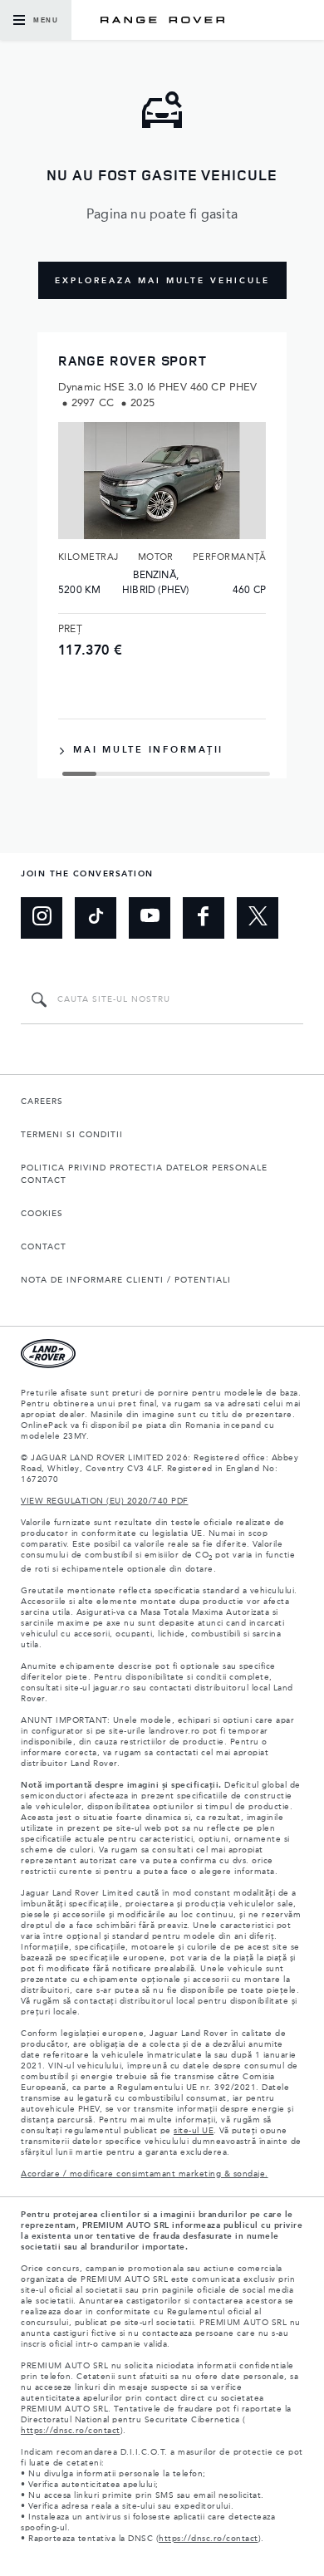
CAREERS (42, 1102)
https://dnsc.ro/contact (71, 2431)
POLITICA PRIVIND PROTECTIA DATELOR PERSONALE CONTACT (144, 1174)
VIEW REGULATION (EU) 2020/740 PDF (105, 1501)
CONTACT (44, 1247)
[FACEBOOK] (204, 918)
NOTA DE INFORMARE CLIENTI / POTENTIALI (126, 1280)
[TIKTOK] (96, 918)
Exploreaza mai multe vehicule (162, 281)
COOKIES (42, 1214)
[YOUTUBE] (150, 918)
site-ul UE (194, 2131)
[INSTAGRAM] (42, 918)
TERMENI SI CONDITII (72, 1135)
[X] (258, 918)
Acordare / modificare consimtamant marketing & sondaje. (145, 2174)
